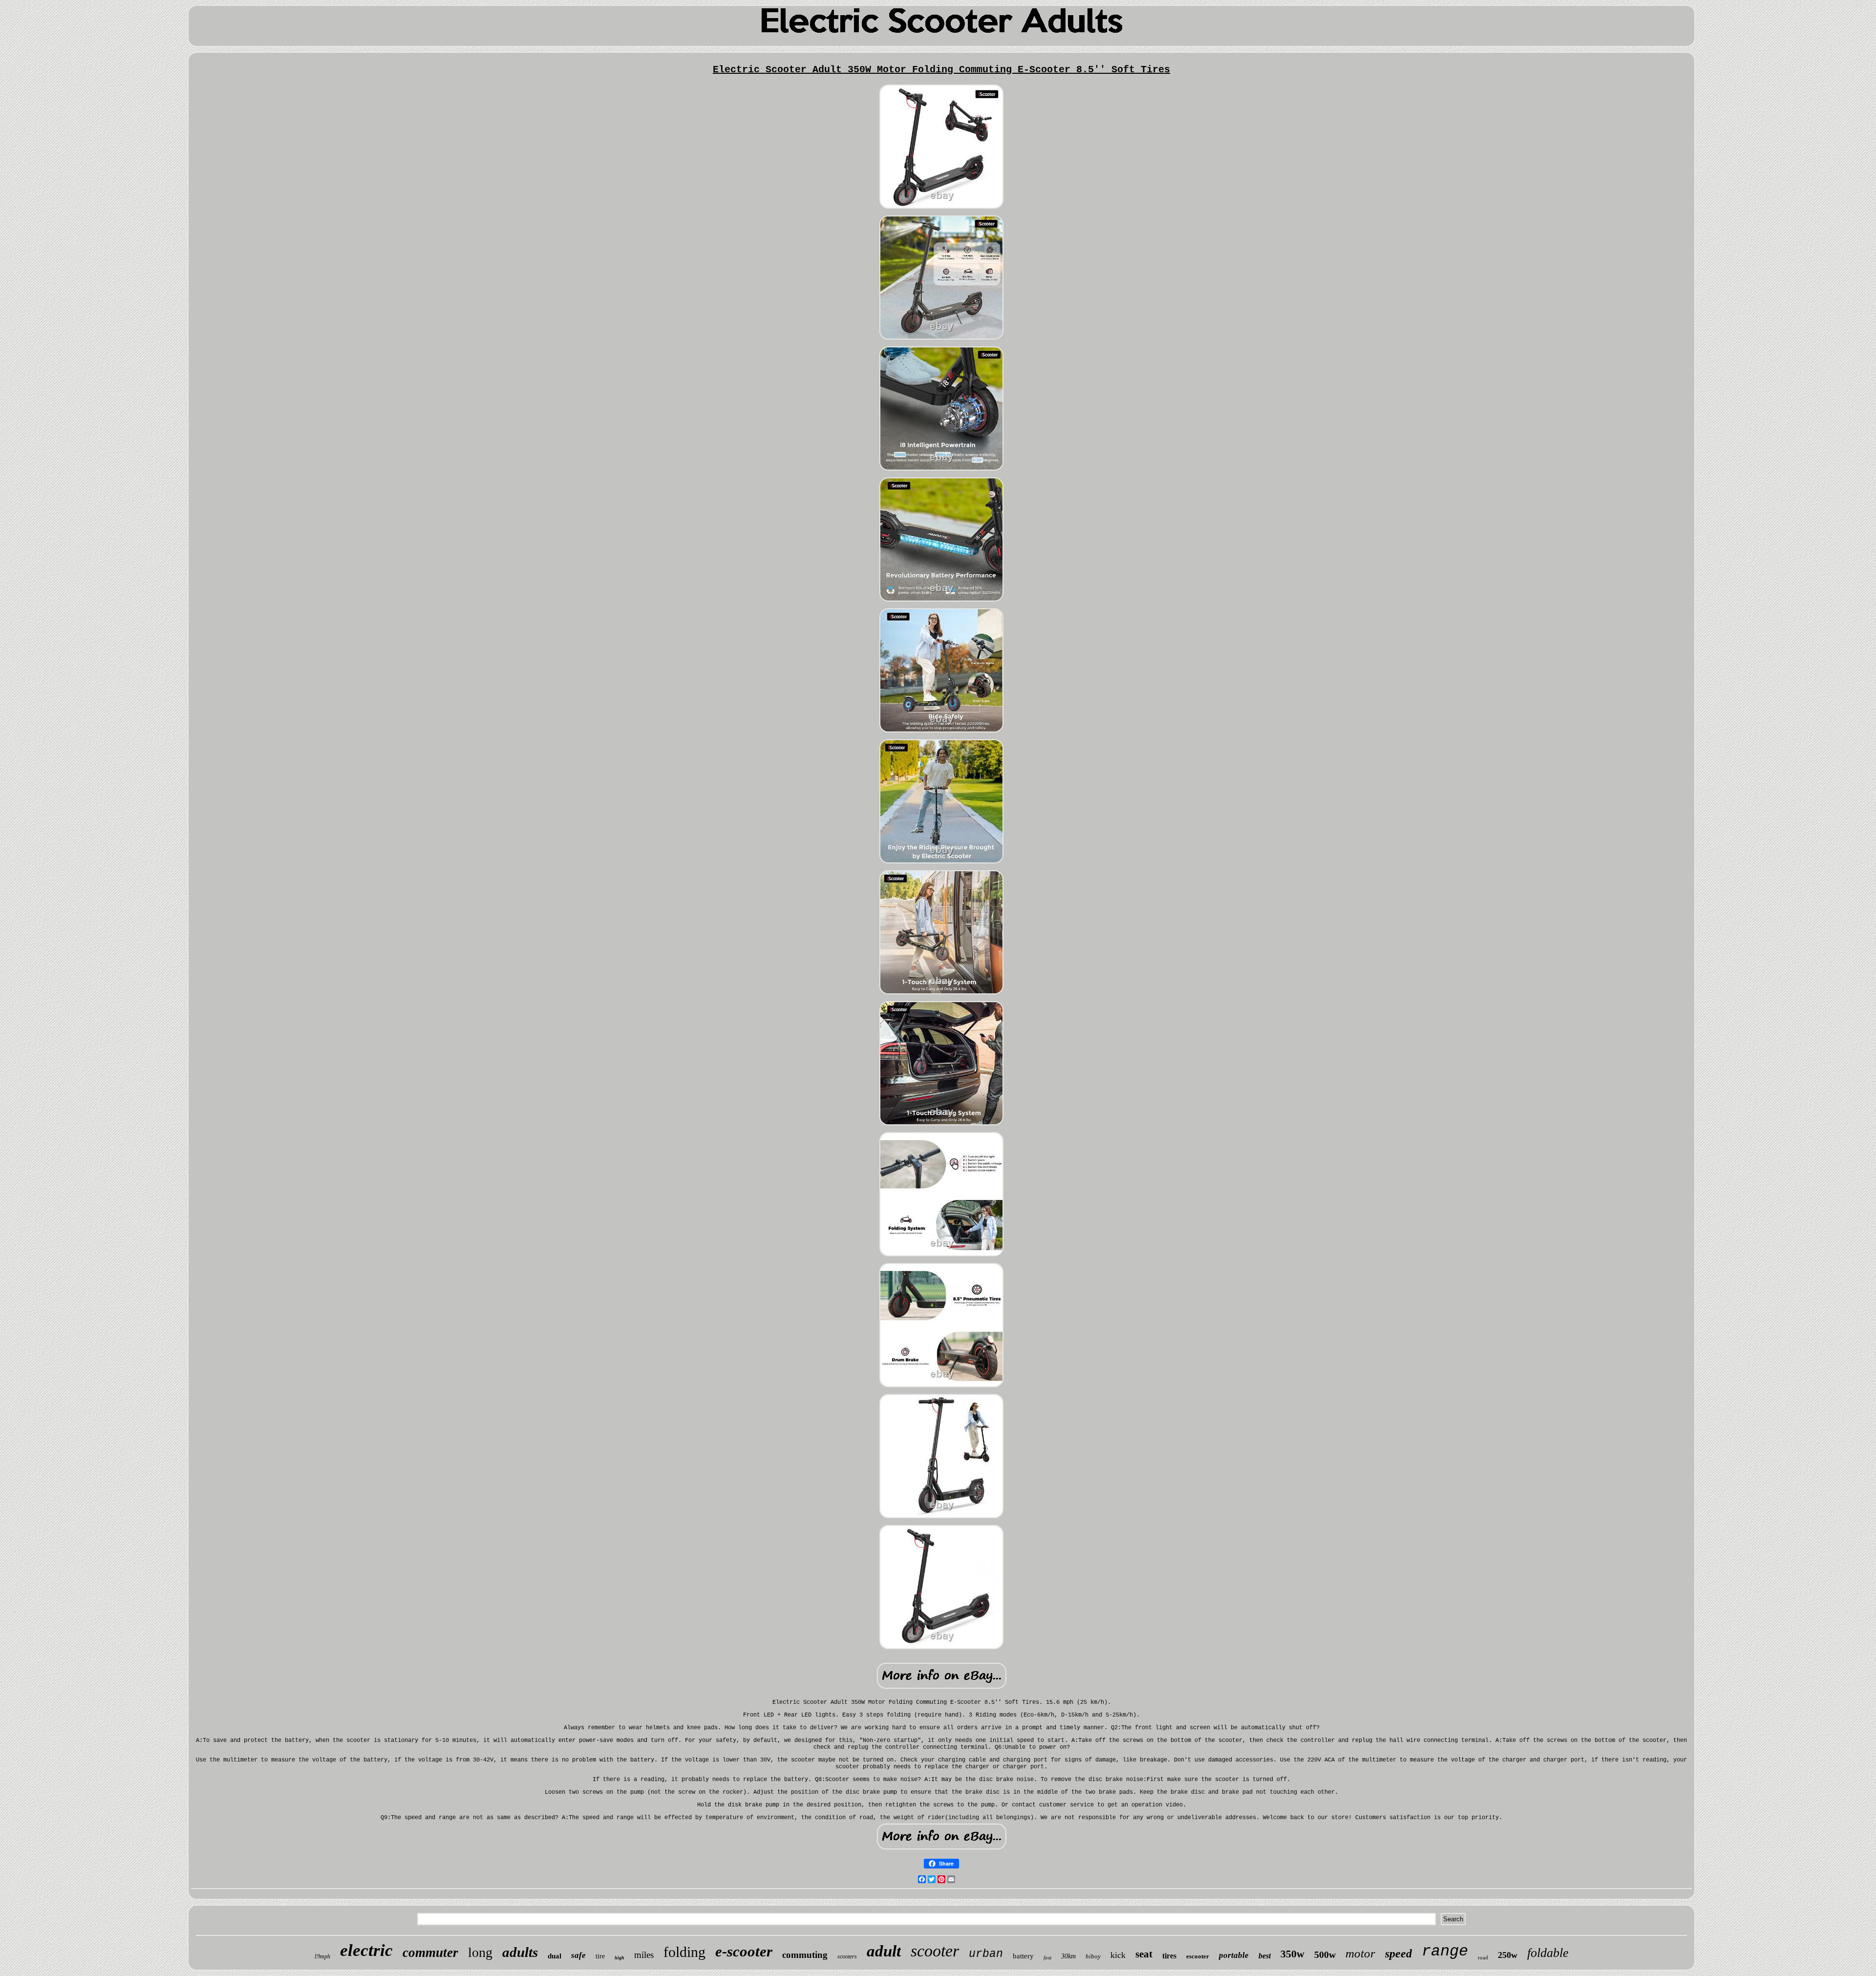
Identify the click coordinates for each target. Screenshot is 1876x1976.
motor (1360, 1953)
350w (1292, 1954)
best (1265, 1956)
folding (684, 1952)
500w (1325, 1955)
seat (1144, 1954)
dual (554, 1956)
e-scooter (744, 1951)
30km (1068, 1956)
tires (1169, 1956)
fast (1047, 1957)
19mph (322, 1956)
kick (1118, 1955)
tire (600, 1956)
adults (520, 1952)
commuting (805, 1955)
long (480, 1952)
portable (1234, 1955)
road (1483, 1957)
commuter (430, 1953)
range (1445, 1951)
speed (1398, 1954)
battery (1023, 1956)
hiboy (1093, 1956)
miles (644, 1955)
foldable (1548, 1953)
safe (578, 1955)
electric (366, 1950)
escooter (1198, 1956)
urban (986, 1954)
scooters (847, 1956)
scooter (935, 1951)
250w (1508, 1955)
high (619, 1958)
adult (884, 1951)
